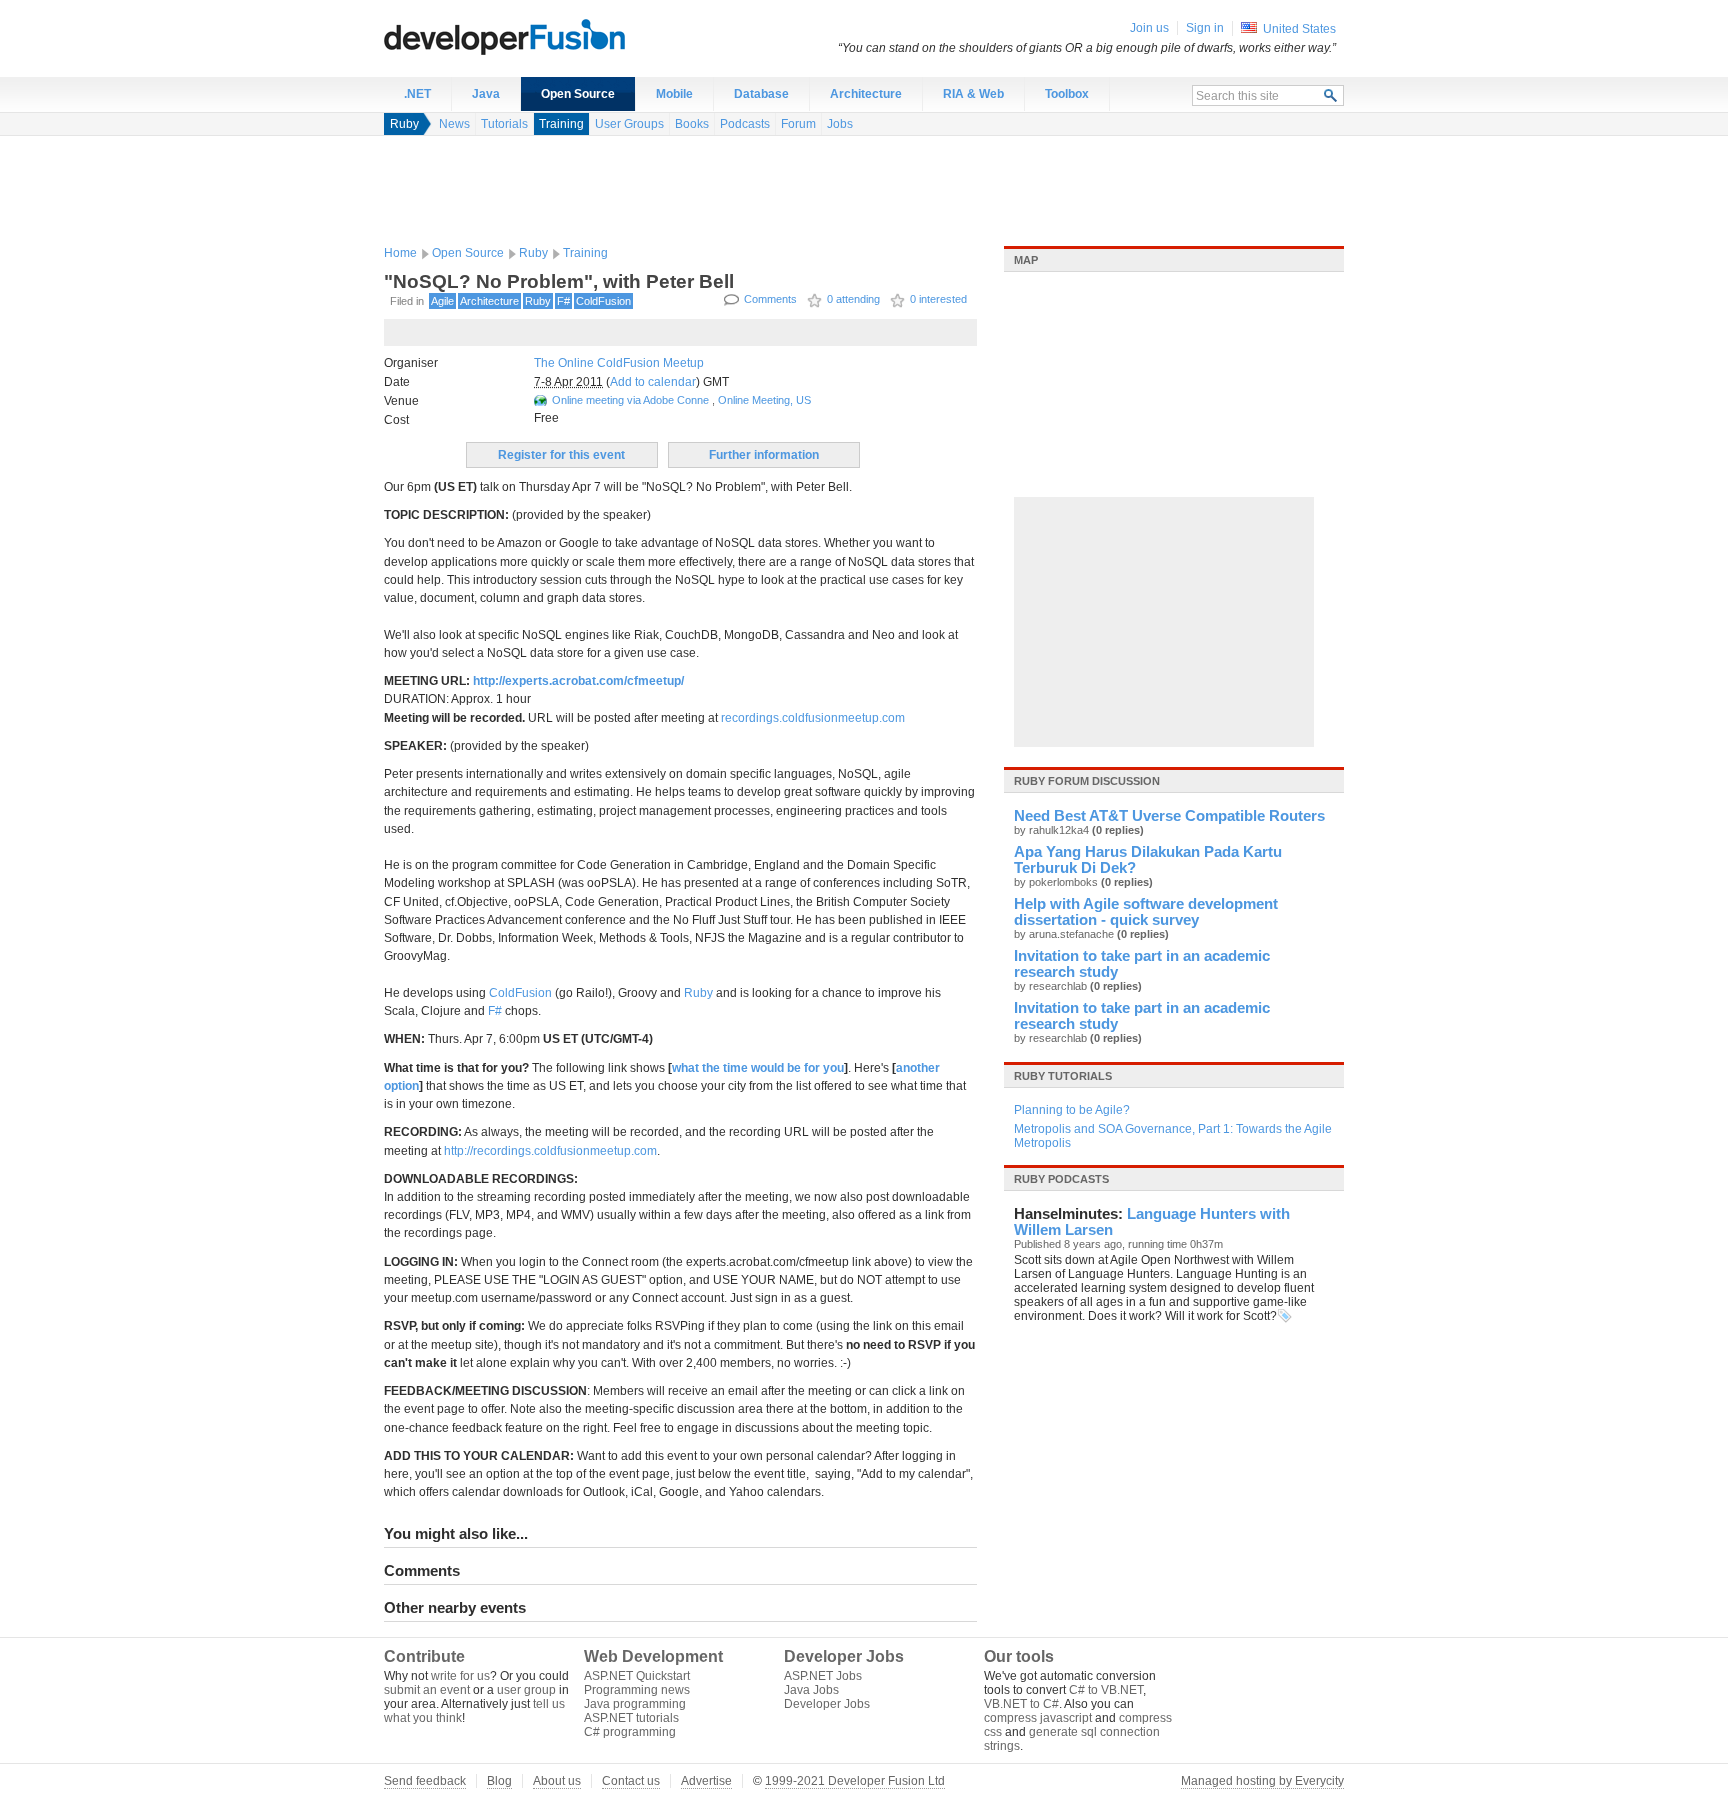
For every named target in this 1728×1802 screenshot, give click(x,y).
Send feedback (425, 1781)
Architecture (866, 94)
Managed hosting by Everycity (1262, 1781)
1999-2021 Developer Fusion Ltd (855, 1781)
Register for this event (561, 455)
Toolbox (1067, 94)
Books (692, 124)
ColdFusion (603, 301)
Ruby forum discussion (1087, 781)
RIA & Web (973, 94)
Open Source (578, 94)
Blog (499, 1781)
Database (761, 94)
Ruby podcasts (1061, 1179)
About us (557, 1781)
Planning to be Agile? (1072, 1110)
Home (400, 253)
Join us (1149, 28)
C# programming (630, 1732)
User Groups (629, 124)
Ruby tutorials (1063, 1076)
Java (486, 94)
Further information (764, 455)
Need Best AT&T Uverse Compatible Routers (1169, 816)
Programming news (637, 1690)
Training (561, 124)
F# (563, 301)
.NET (417, 94)
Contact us (631, 1781)
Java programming (635, 1704)
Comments (770, 299)
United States (1299, 29)
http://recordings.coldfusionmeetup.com (550, 1151)
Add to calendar (653, 382)
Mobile (674, 94)
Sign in (1205, 28)
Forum (798, 124)
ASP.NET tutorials (631, 1718)
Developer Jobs (827, 1704)
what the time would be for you (758, 1068)
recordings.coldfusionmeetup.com (813, 718)
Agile (442, 301)
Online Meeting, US (764, 400)
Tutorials (504, 124)
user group (526, 1690)
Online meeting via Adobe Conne (630, 400)
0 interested (938, 299)
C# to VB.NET (1106, 1690)
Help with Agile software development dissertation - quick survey (1146, 912)
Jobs (840, 124)
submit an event (427, 1690)
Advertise (706, 1781)
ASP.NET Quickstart (637, 1676)
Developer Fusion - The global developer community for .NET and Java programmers (554, 36)
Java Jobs (811, 1690)
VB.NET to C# (1021, 1704)
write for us (460, 1676)
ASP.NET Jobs (823, 1676)
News (454, 124)
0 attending (853, 299)
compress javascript (1038, 1718)
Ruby (404, 124)
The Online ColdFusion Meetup (619, 363)
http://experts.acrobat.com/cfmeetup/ (578, 681)
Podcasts (745, 124)
